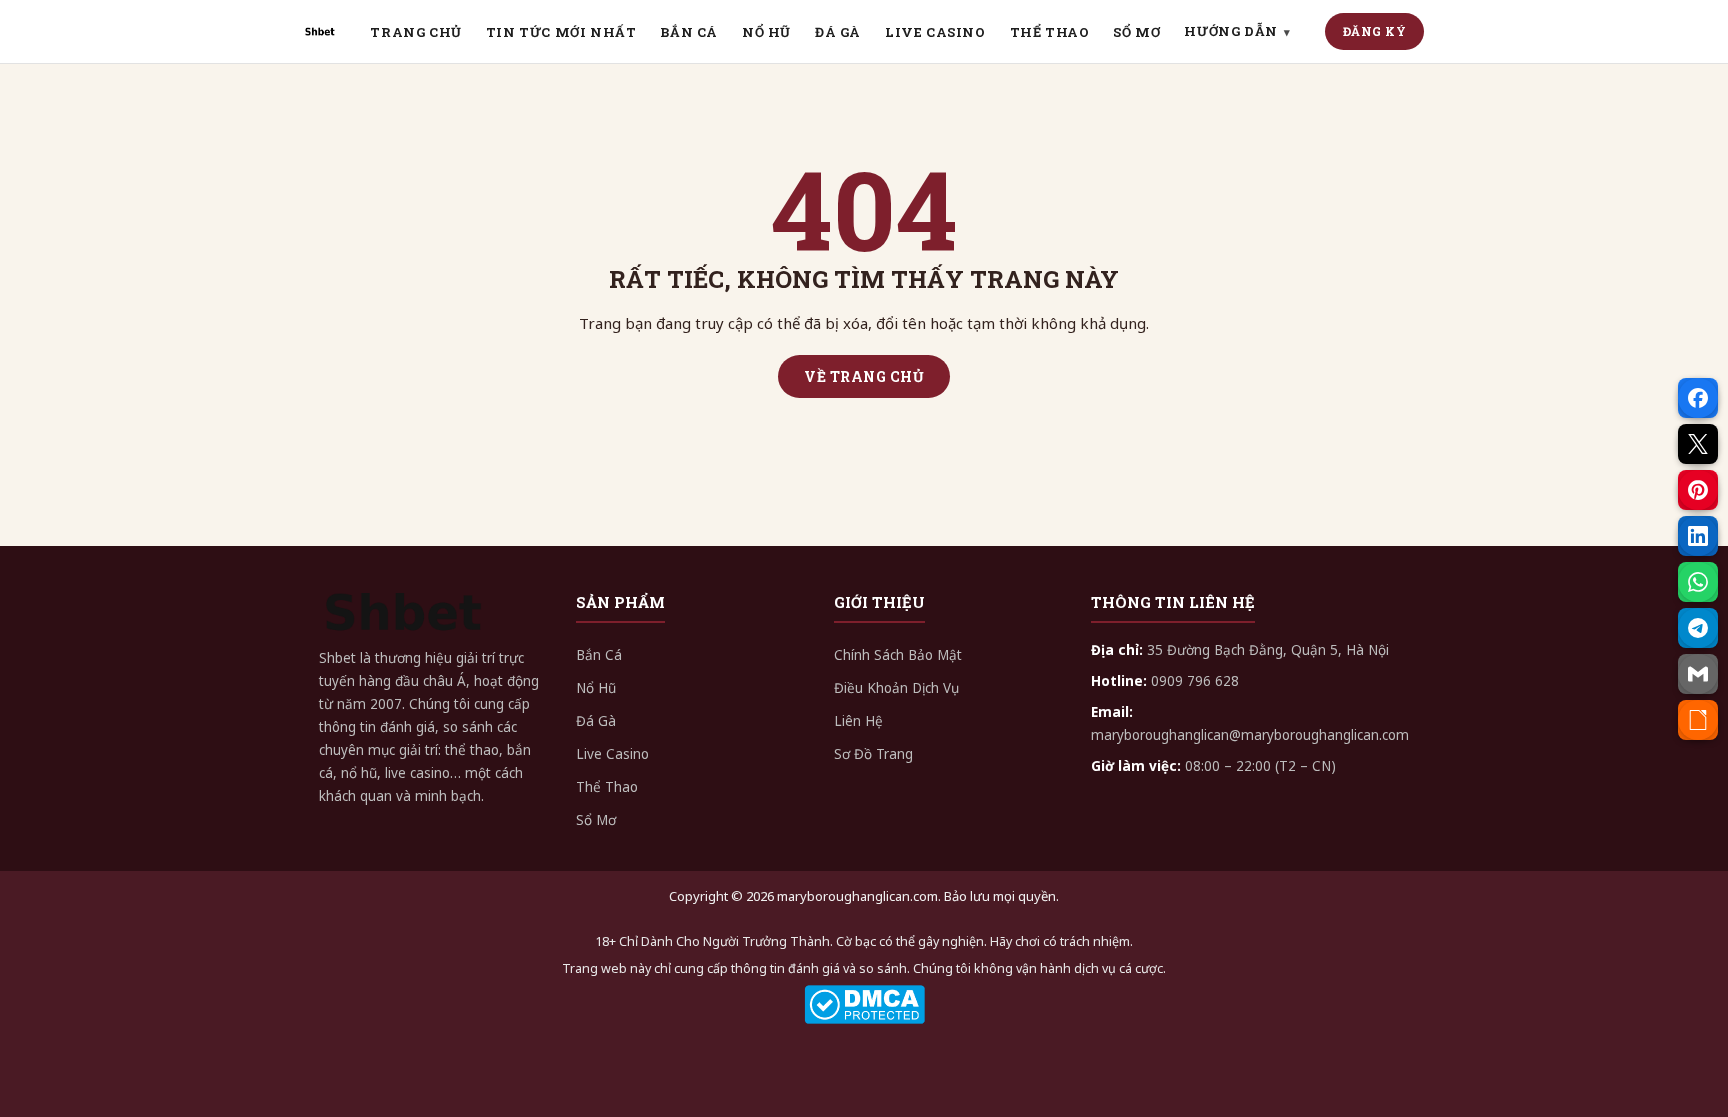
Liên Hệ (858, 721)
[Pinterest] (1698, 490)
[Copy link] (1698, 720)
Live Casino (612, 754)
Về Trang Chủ (864, 376)
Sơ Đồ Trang (873, 754)
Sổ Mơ (596, 820)
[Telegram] (1698, 628)
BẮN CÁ (689, 32)
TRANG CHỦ (415, 32)
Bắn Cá (599, 655)
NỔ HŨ (766, 32)
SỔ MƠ (1136, 32)
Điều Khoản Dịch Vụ (896, 688)
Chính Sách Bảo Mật (898, 655)
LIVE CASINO (935, 32)
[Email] (1698, 674)
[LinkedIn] (1698, 536)
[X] (1698, 444)
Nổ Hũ (596, 688)
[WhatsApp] (1698, 582)
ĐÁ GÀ (838, 32)
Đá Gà (596, 721)
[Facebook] (1698, 398)
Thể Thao (607, 787)
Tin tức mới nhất (561, 32)
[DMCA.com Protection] (864, 1004)
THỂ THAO (1050, 32)
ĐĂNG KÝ (1375, 31)
